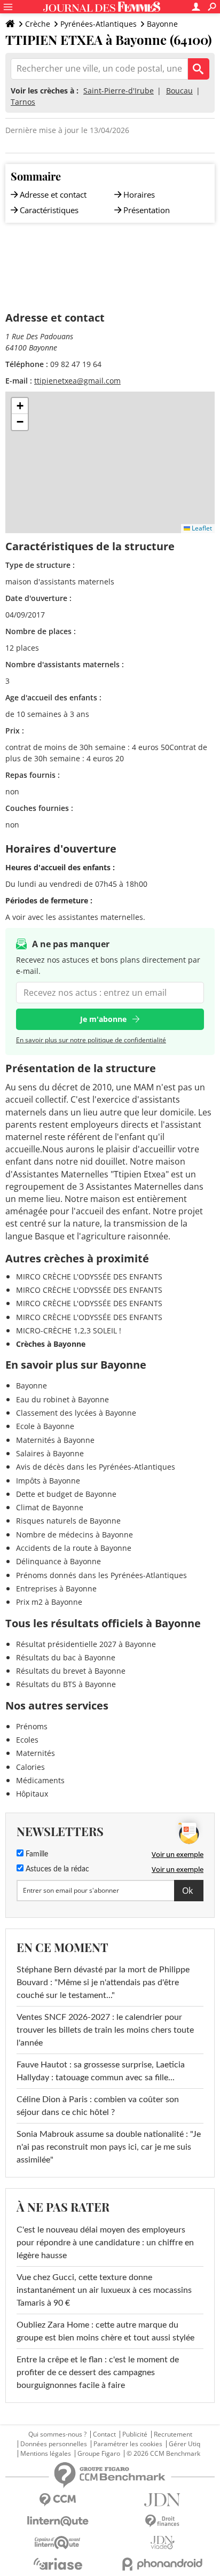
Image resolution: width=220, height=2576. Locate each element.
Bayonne (162, 24)
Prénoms (32, 1726)
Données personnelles (54, 2444)
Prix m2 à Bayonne (49, 1602)
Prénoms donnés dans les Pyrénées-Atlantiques (101, 1575)
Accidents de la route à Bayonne (74, 1548)
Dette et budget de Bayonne (66, 1494)
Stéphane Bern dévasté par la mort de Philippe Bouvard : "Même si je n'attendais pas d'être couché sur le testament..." (103, 1982)
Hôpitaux (32, 1794)
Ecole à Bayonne (45, 1426)
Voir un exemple (178, 1854)
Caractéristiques (49, 210)
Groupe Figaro (99, 2454)
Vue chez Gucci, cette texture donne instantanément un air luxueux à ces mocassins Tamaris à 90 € (104, 2290)
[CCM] (58, 2500)
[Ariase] (58, 2564)
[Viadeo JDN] (162, 2543)
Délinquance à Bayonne (58, 1561)
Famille (36, 1854)
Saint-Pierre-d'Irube (119, 91)
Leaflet (201, 528)
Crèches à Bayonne (51, 1344)
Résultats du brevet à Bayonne (71, 1671)
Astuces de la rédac (56, 1869)
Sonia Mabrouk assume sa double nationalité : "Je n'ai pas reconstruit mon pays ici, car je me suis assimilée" (109, 2147)
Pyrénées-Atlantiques (99, 24)
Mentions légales (46, 2454)
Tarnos (23, 102)
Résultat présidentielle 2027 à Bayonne (86, 1644)
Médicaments (40, 1780)
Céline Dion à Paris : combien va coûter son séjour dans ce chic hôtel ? (98, 2106)
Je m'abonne (103, 1019)
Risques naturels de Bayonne (68, 1521)
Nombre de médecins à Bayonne (74, 1535)
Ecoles (27, 1740)
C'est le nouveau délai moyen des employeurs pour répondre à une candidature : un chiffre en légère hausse (105, 2243)
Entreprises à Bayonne (56, 1588)
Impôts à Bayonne (48, 1481)
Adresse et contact (53, 194)
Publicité (135, 2434)
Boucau (179, 91)
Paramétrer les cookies (128, 2444)
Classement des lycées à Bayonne (76, 1413)
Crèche (38, 24)
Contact (104, 2434)
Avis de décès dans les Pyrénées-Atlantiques (96, 1467)
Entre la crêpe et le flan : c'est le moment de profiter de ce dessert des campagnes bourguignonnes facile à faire (98, 2372)
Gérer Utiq (184, 2444)
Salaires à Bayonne (50, 1453)
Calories (30, 1767)
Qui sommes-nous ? (57, 2434)
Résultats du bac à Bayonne (66, 1657)
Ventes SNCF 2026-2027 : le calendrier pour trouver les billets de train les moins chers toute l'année (105, 2030)
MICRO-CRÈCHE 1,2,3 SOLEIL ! (69, 1330)
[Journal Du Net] (162, 2500)
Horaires (139, 194)
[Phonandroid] (162, 2564)
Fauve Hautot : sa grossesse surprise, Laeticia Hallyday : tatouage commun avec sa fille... (101, 2071)
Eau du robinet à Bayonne (62, 1399)
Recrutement (173, 2434)
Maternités (36, 1753)
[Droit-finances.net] (162, 2521)
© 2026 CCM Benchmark (163, 2454)
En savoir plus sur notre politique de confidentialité (91, 1040)
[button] (20, 406)
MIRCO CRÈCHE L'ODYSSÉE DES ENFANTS (89, 1277)
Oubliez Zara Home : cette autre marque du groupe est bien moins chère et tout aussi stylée (105, 2331)
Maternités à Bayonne (55, 1440)
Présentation (147, 210)
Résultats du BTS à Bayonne (66, 1684)
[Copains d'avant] (58, 2543)
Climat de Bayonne (50, 1507)
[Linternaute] (58, 2521)
